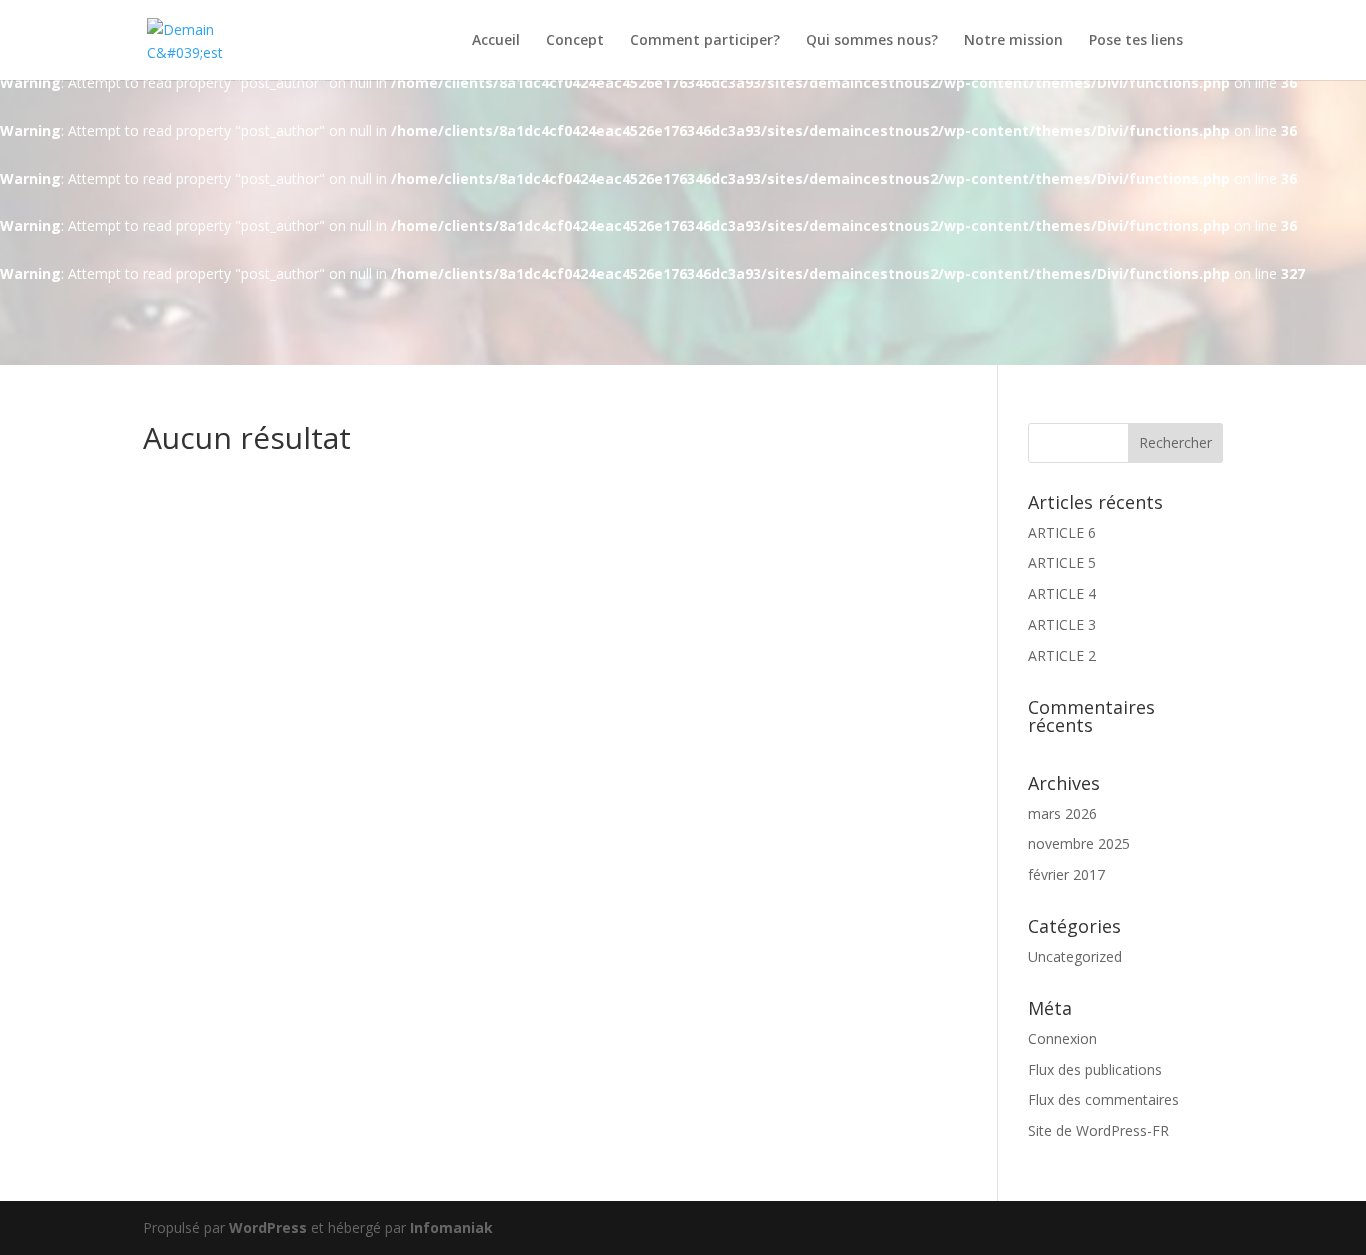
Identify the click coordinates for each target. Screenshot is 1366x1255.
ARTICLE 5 (1062, 562)
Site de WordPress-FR (1098, 1130)
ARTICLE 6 (1062, 532)
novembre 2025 (1079, 843)
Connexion (1062, 1038)
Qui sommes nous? (872, 41)
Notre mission (1013, 41)
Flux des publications (1095, 1069)
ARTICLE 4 (1062, 593)
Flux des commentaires (1103, 1099)
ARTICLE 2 (1062, 655)
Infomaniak (451, 1227)
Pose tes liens (1136, 41)
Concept (575, 41)
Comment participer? (705, 41)
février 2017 (1066, 874)
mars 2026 (1062, 813)
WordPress (268, 1227)
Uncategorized (1075, 956)
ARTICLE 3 (1062, 624)
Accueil (496, 41)
